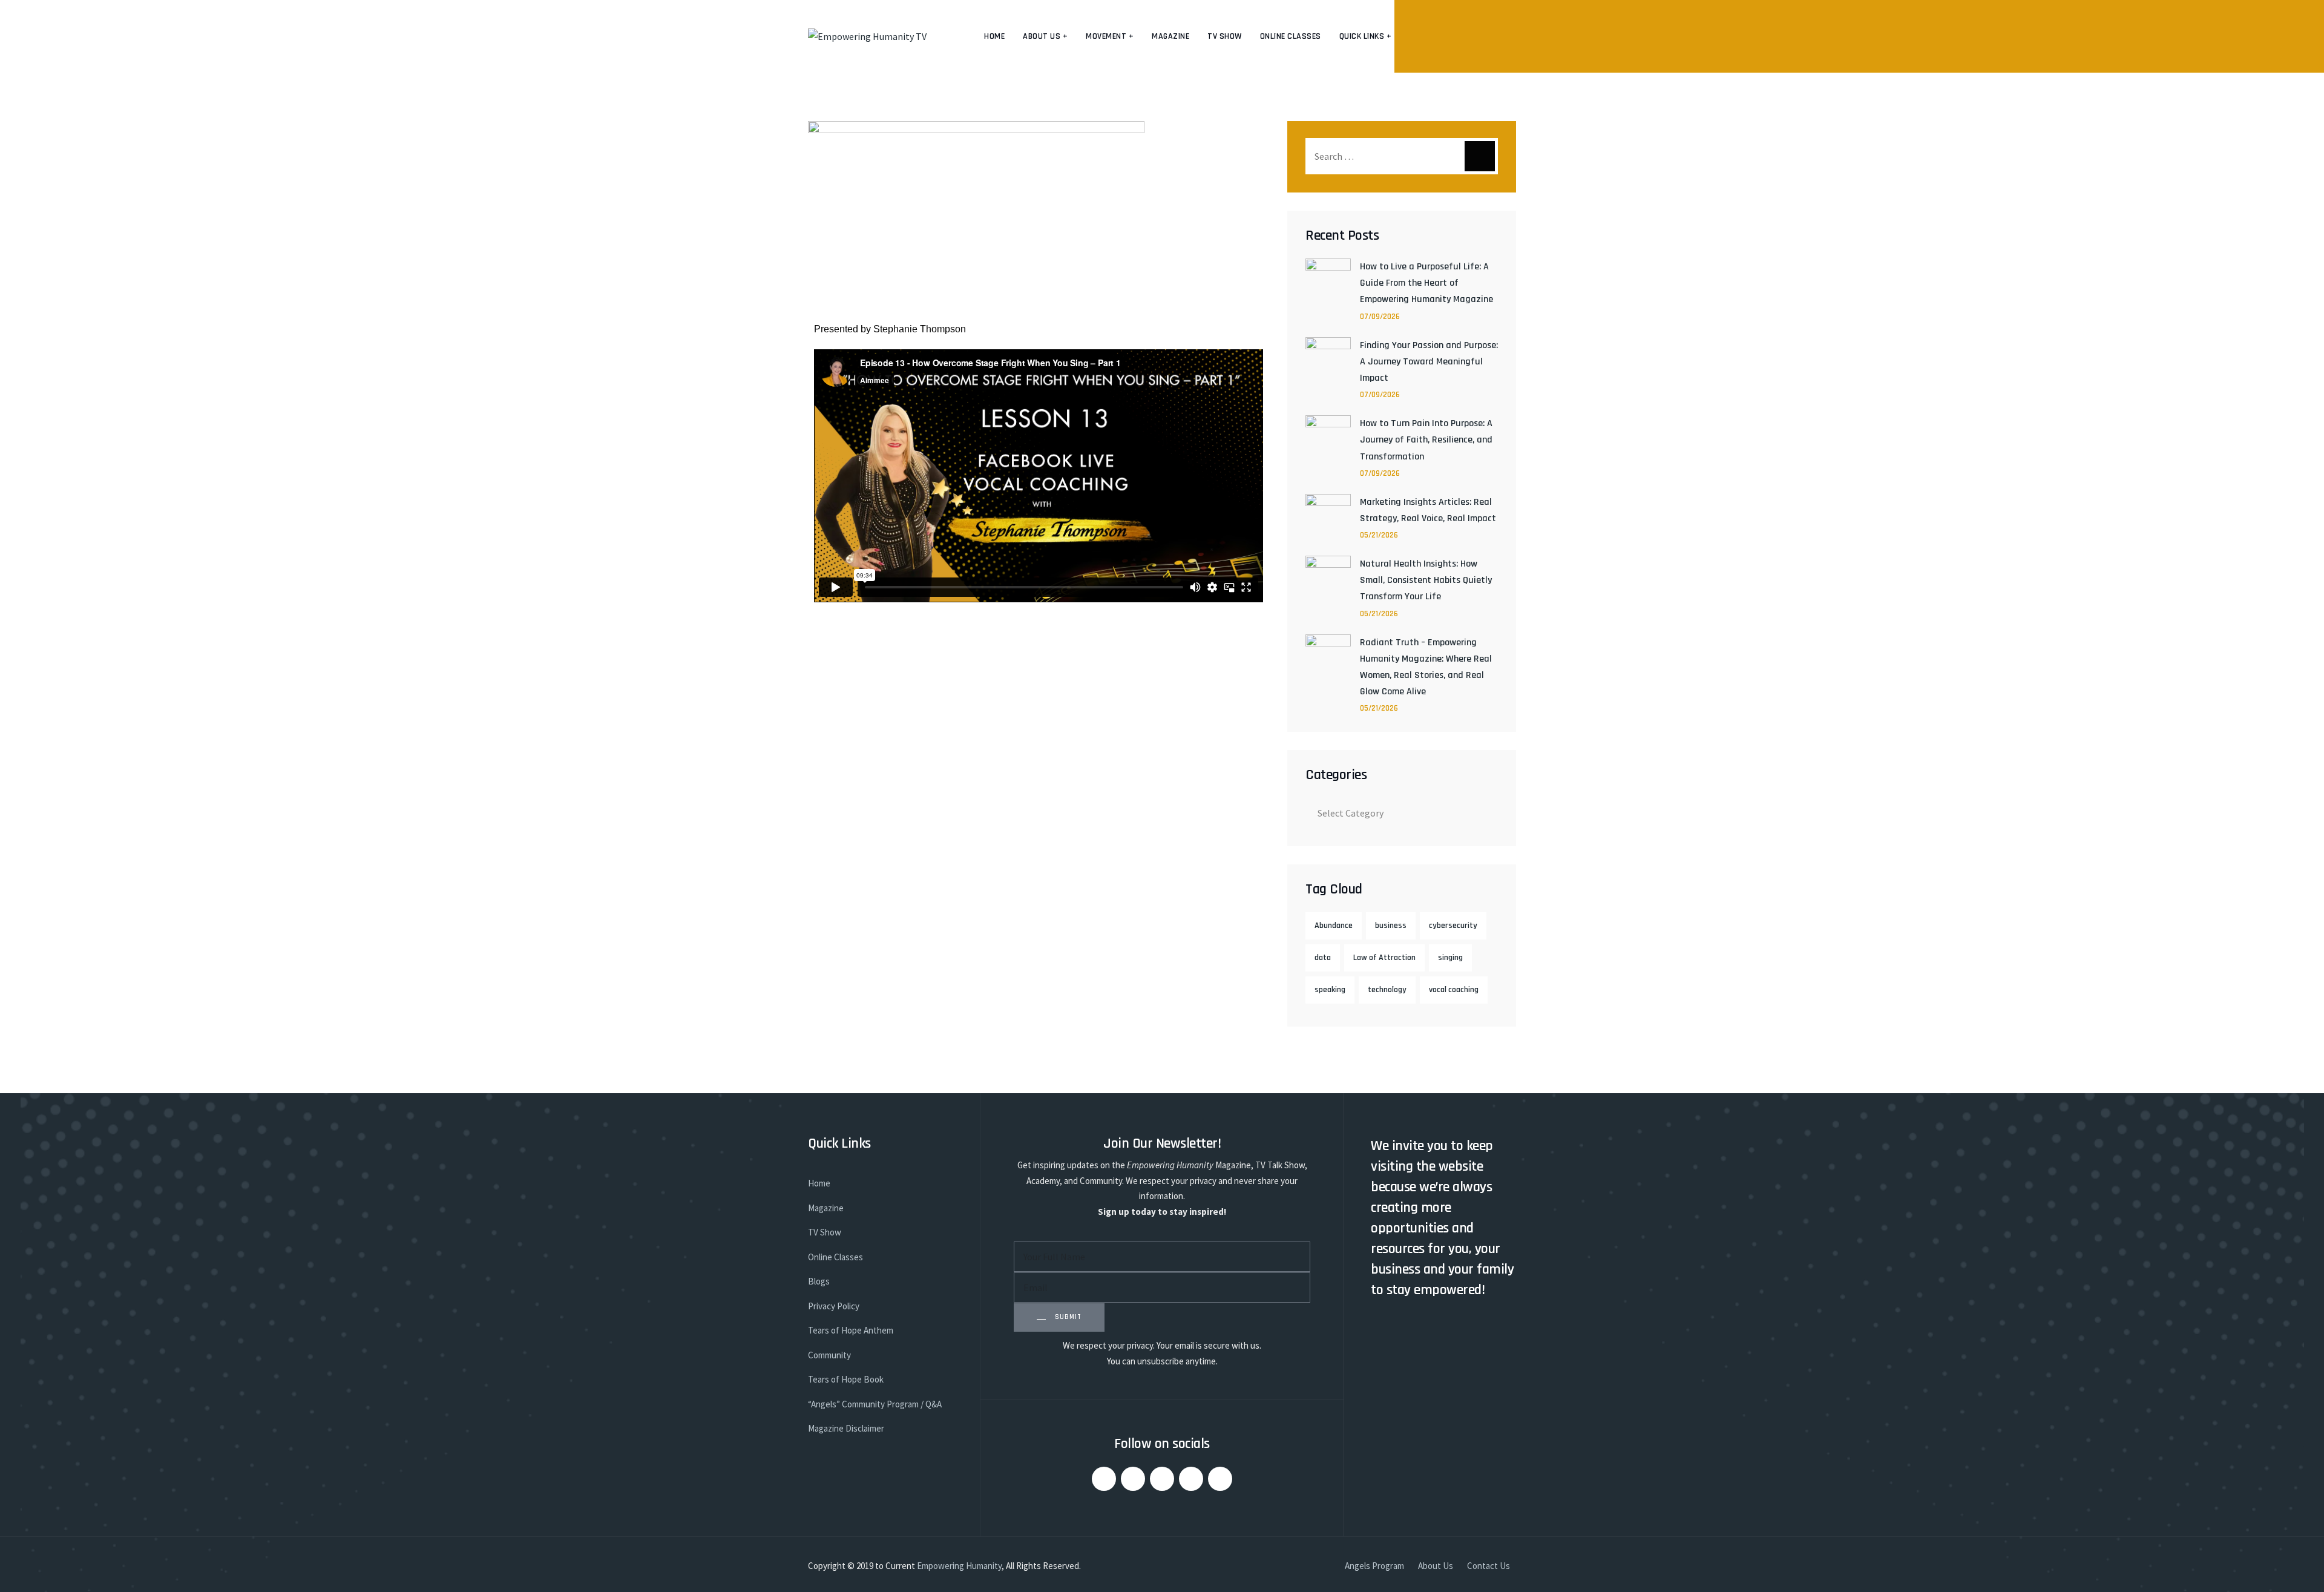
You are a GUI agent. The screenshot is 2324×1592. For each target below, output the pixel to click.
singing (1450, 958)
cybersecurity (1453, 926)
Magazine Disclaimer (846, 1428)
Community (829, 1355)
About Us (1436, 1566)
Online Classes (1291, 36)
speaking (1330, 990)
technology (1387, 990)
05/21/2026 (1379, 535)
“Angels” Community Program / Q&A (875, 1404)
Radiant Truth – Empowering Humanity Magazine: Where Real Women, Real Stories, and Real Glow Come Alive (1426, 667)
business (1391, 926)
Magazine (1170, 36)
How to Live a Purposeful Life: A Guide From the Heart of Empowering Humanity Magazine (1426, 283)
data (1323, 958)
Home (994, 36)
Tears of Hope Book (846, 1379)
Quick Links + (1366, 36)
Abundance (1334, 926)
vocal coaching (1454, 990)
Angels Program (1374, 1566)
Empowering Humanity (959, 1566)
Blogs (819, 1281)
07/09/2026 (1380, 317)
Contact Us (1489, 1566)
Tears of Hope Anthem (851, 1330)
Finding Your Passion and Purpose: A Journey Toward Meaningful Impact (1429, 362)
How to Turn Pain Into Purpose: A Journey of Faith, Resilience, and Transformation (1426, 440)
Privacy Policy (834, 1306)
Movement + (1110, 36)
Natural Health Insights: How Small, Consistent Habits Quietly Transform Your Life (1426, 580)
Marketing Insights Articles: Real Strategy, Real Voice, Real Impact (1428, 510)
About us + (1045, 36)
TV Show (1225, 36)
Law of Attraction (1384, 958)
